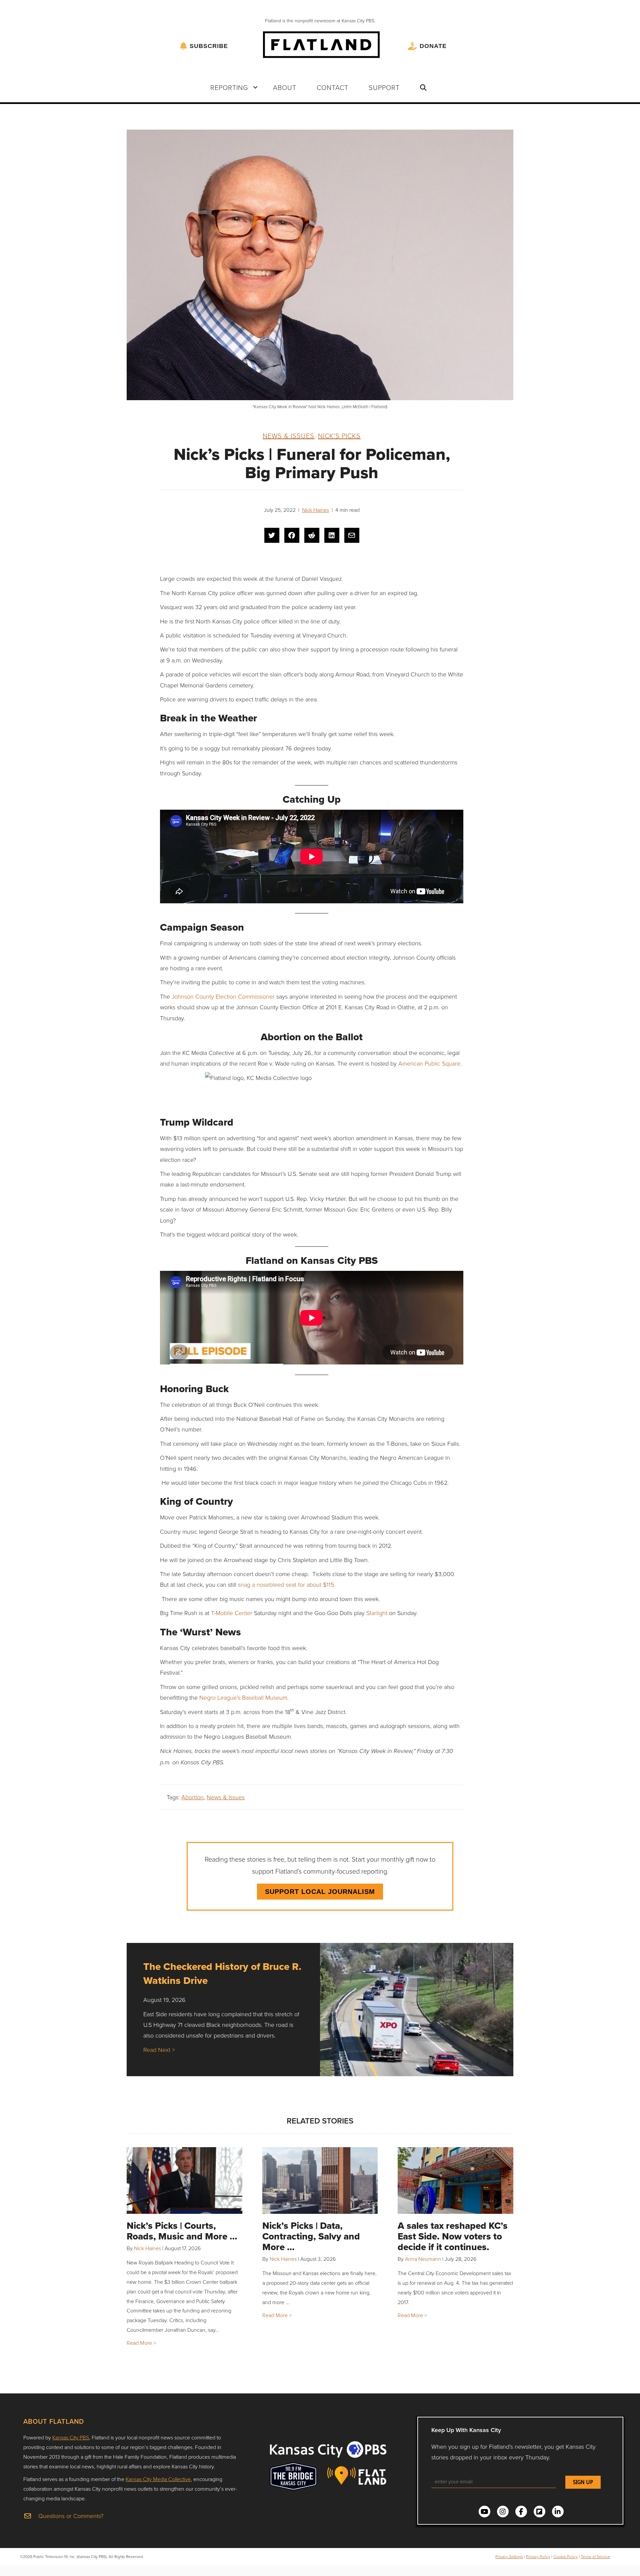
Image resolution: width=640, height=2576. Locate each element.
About (285, 87)
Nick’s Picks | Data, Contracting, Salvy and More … (311, 2236)
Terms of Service (595, 2557)
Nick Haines (315, 510)
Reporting (229, 87)
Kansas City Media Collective (158, 2479)
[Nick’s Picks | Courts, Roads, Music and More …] (184, 2180)
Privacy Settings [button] (509, 2557)
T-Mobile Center (232, 1613)
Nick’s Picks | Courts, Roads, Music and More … (182, 2231)
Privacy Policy (538, 2557)
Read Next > (159, 2050)
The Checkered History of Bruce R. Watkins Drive (222, 1973)
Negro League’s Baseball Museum (243, 1697)
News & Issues (288, 435)
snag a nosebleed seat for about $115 (286, 1584)
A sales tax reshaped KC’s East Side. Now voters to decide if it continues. (453, 2236)
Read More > (141, 2343)
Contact (332, 87)
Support (384, 87)
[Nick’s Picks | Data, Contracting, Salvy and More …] (320, 2180)
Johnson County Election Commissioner (223, 996)
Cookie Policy (565, 2557)
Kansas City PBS (71, 2437)
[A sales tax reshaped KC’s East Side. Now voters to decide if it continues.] (455, 2180)
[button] (255, 87)
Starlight (377, 1613)
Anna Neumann (423, 2259)
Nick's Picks (339, 435)
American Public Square (429, 1063)
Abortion (192, 1797)
